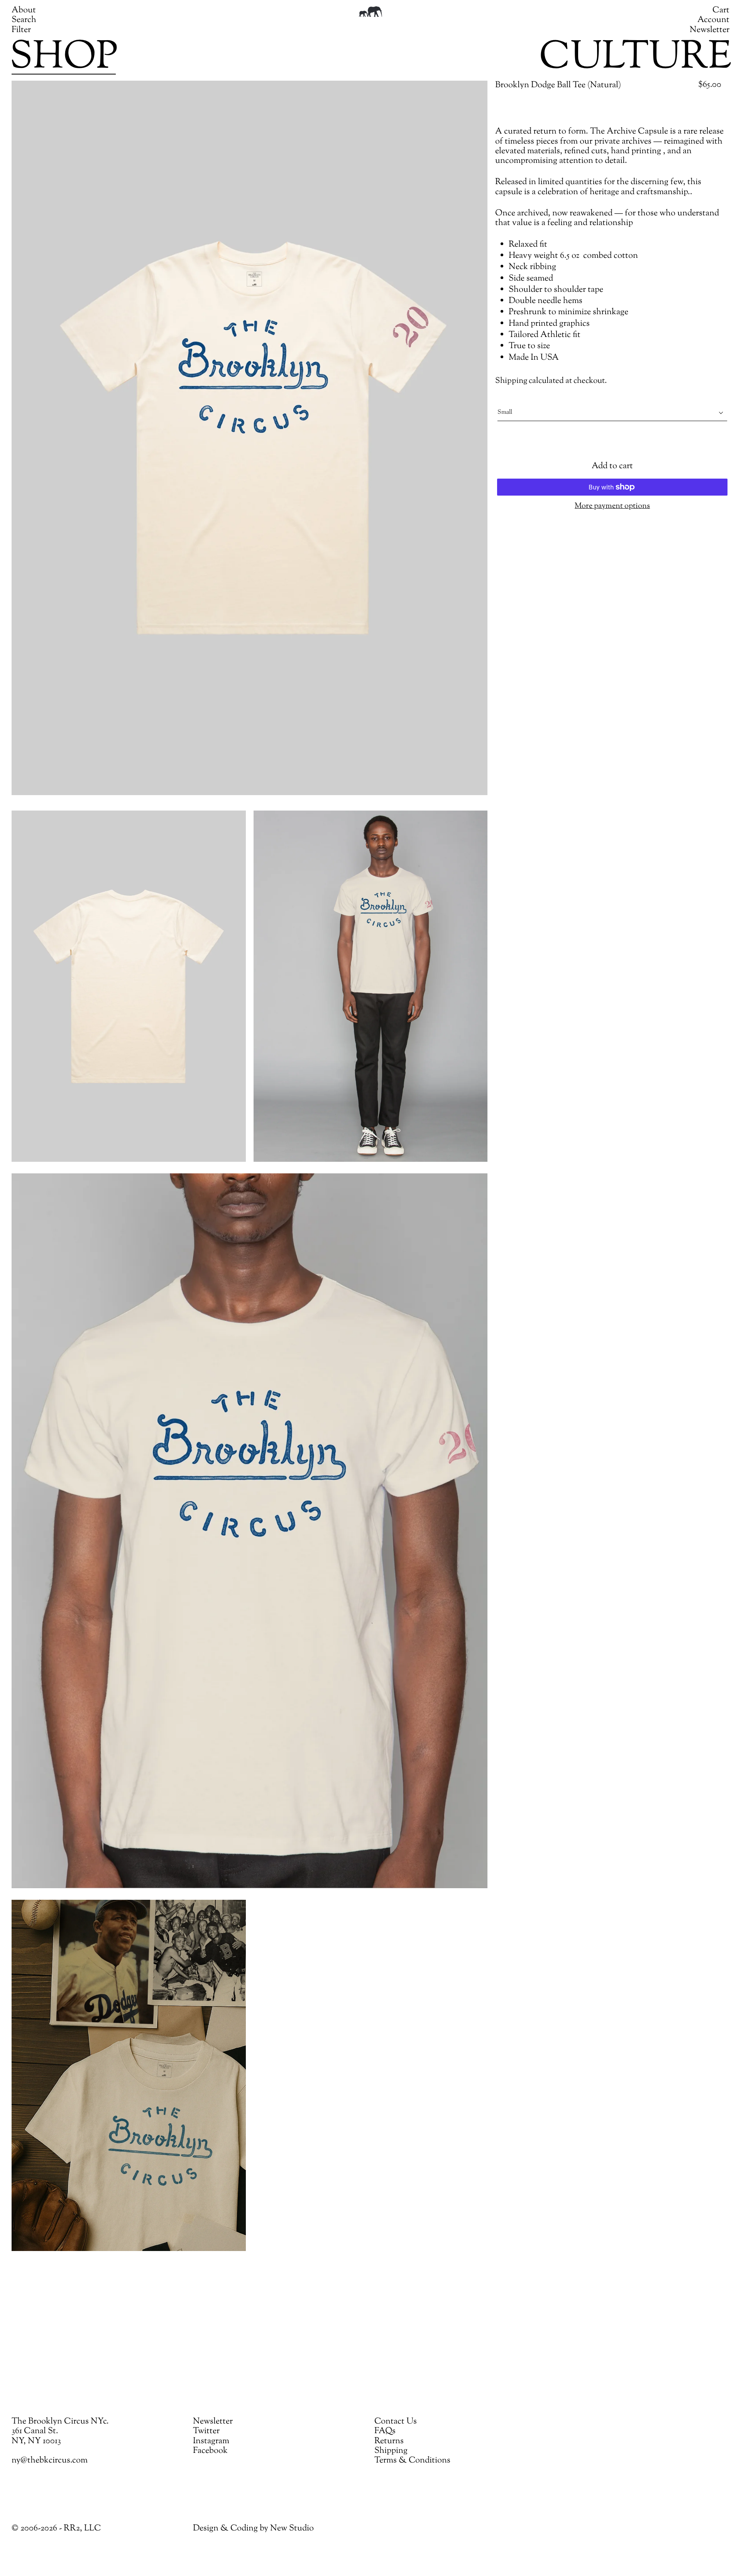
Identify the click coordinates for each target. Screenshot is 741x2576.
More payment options (612, 506)
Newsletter (710, 30)
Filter (21, 30)
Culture (635, 58)
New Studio (292, 2529)
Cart (721, 10)
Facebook (210, 2451)
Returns (389, 2441)
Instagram (211, 2441)
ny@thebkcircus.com (50, 2461)
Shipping (511, 381)
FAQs (385, 2431)
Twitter (206, 2431)
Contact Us (396, 2422)
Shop (64, 58)
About (24, 10)
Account (713, 20)
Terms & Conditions (412, 2461)
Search (24, 20)
